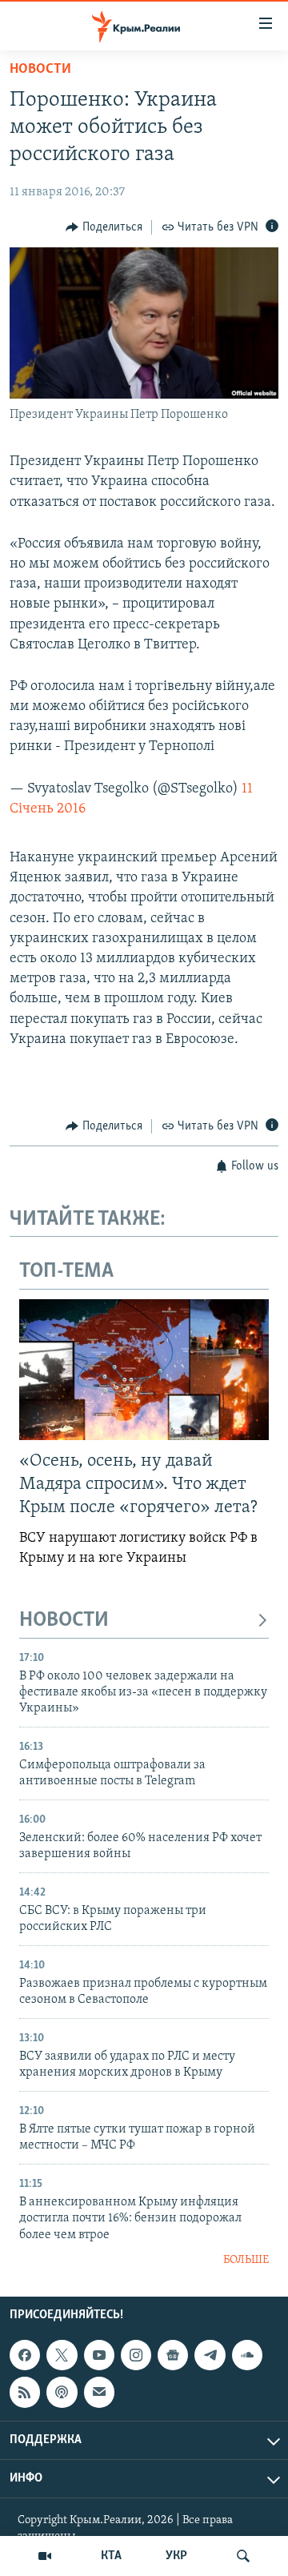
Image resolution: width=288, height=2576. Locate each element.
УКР (176, 2556)
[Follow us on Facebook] (25, 2355)
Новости (40, 70)
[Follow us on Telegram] (210, 2355)
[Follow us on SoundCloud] (247, 2355)
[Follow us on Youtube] (99, 2355)
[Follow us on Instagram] (136, 2355)
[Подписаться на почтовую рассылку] (99, 2392)
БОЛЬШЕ (246, 2260)
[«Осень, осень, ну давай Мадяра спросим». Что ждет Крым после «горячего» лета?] (144, 1370)
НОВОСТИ (64, 1621)
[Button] (104, 227)
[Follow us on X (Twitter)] (62, 2355)
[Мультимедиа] (45, 2556)
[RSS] (25, 2392)
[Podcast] (62, 2392)
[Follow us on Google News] (173, 2355)
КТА (111, 2556)
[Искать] (243, 2556)
